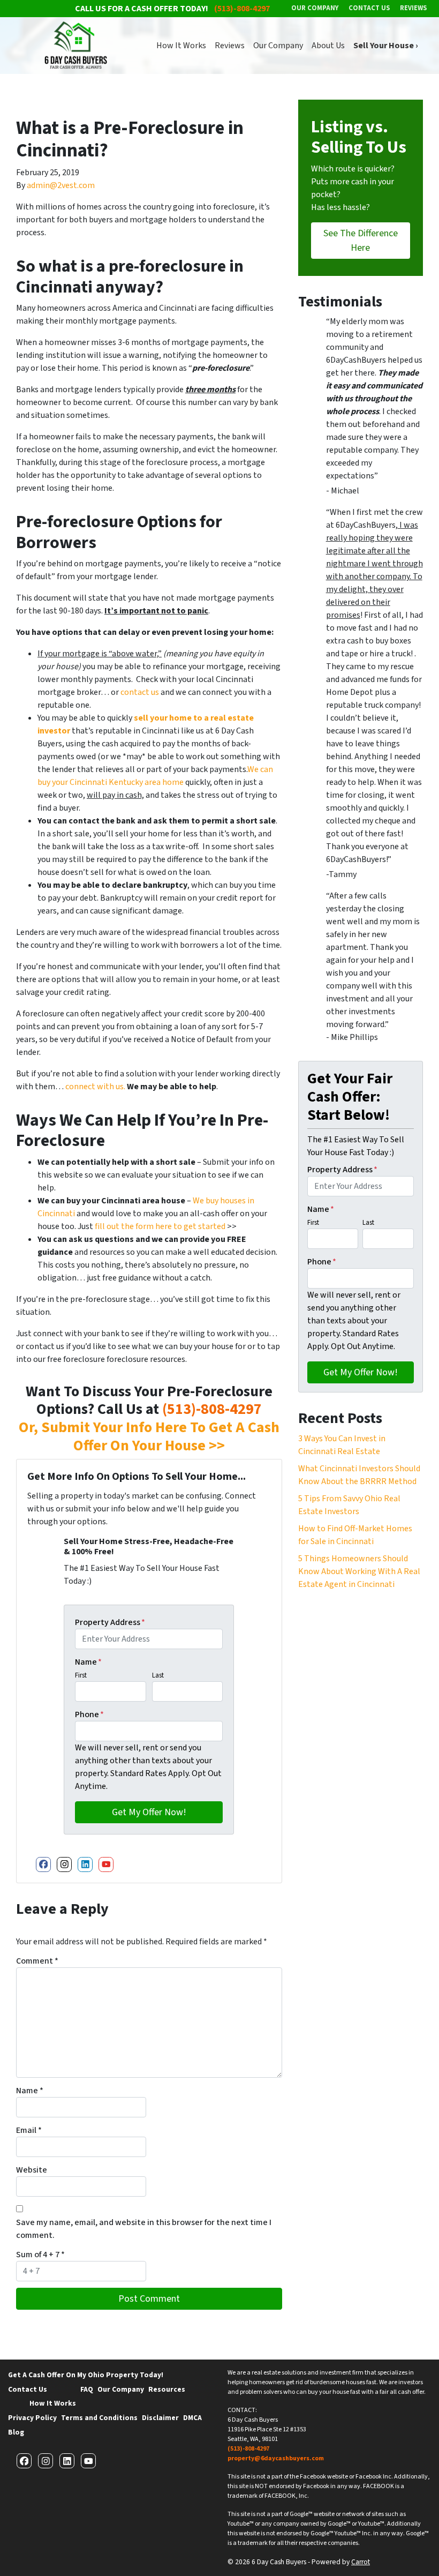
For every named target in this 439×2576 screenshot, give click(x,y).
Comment (37, 1961)
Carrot (361, 2562)
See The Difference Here (361, 241)
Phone (89, 1714)
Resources (167, 2389)
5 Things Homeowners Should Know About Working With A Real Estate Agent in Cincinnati (359, 1571)
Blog (16, 2432)
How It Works (181, 46)
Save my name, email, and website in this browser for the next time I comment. (144, 2229)
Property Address (110, 1622)
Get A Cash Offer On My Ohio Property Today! (86, 2375)
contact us (140, 692)
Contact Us (28, 2389)
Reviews (230, 46)
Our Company (278, 46)
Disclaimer (160, 2418)
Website (32, 2170)
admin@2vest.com (61, 185)
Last (158, 1675)
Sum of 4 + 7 (40, 2255)
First (81, 1675)
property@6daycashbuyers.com (276, 2458)
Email (29, 2130)
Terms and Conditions (99, 2418)
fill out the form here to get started (160, 1226)
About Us (328, 46)
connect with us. (95, 1087)
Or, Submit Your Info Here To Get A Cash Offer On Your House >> (149, 1436)
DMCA (192, 2418)
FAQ (87, 2389)
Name (88, 1662)
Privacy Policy (32, 2418)
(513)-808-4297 (212, 1409)
